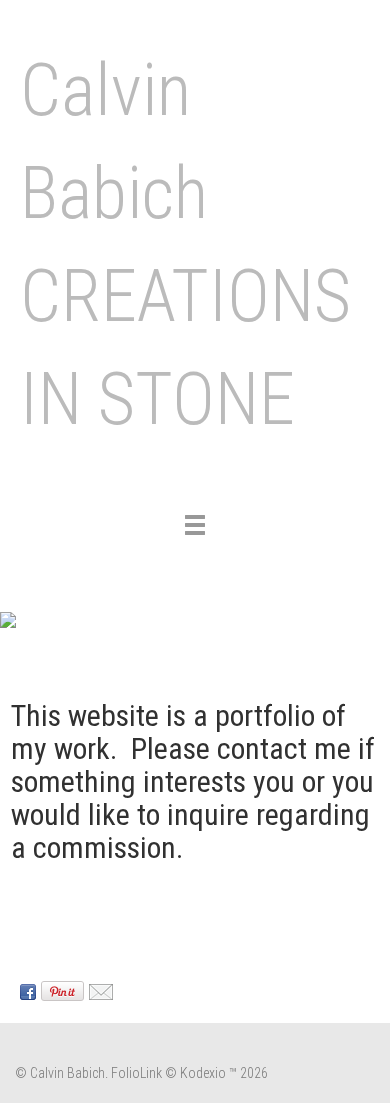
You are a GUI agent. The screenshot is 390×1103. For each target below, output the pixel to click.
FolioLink (136, 1073)
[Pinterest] (60, 991)
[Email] (98, 991)
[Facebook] (25, 991)
